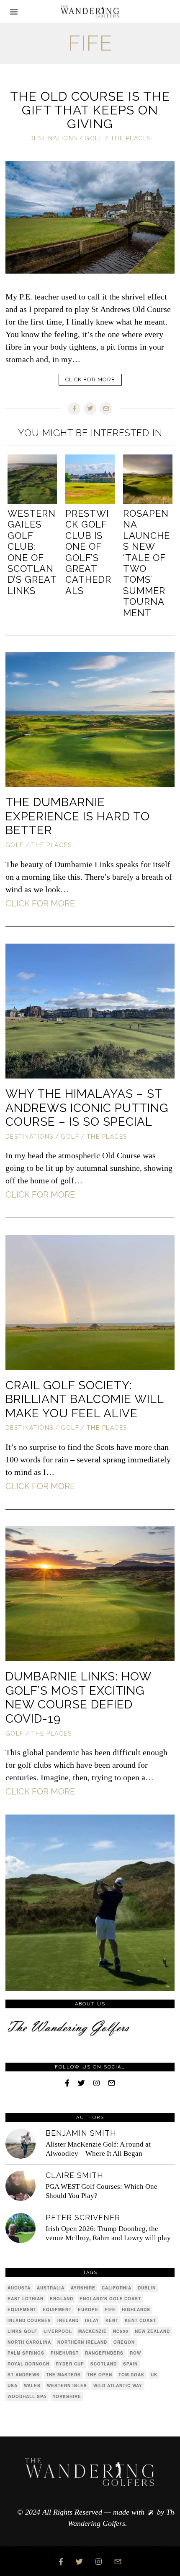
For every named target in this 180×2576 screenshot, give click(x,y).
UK (154, 2375)
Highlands (136, 2310)
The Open (100, 2375)
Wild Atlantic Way (118, 2386)
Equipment (22, 2310)
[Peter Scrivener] (21, 2228)
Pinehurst (65, 2353)
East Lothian (26, 2299)
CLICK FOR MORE (90, 379)
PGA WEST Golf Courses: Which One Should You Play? (102, 2191)
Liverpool (58, 2331)
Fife (110, 2310)
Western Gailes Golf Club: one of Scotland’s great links (32, 552)
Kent (112, 2320)
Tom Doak (131, 2375)
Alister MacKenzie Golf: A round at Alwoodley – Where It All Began (98, 2149)
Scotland (104, 2364)
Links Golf (22, 2331)
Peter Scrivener (83, 2217)
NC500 (121, 2331)
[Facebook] (74, 409)
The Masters (63, 2375)
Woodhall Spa (27, 2396)
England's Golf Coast (110, 2299)
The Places (131, 138)
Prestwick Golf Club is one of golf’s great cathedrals (88, 552)
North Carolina (29, 2342)
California (117, 2288)
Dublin (147, 2288)
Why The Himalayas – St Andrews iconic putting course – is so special (87, 1108)
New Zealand (152, 2331)
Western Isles (67, 2386)
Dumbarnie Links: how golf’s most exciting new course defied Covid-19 (78, 1698)
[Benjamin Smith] (21, 2144)
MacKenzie (93, 2331)
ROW (135, 2353)
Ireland (68, 2320)
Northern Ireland (82, 2342)
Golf (94, 138)
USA (13, 2386)
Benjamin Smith (81, 2133)
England (62, 2299)
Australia (51, 2288)
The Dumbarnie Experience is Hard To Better (78, 816)
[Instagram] (96, 2083)
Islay (92, 2320)
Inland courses (29, 2320)
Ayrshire (83, 2288)
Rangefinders (104, 2353)
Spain (130, 2364)
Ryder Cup (70, 2364)
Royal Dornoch (28, 2364)
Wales (32, 2386)
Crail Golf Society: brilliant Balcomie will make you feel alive (85, 1399)
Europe (88, 2310)
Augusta (19, 2288)
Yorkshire (67, 2396)
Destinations (53, 138)
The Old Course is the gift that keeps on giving (90, 110)
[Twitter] (90, 409)
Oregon (124, 2342)
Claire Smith (75, 2175)
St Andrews (24, 2375)
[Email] (106, 409)
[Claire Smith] (21, 2186)
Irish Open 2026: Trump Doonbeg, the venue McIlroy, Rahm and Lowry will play (108, 2233)
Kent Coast (140, 2320)
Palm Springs (26, 2353)
